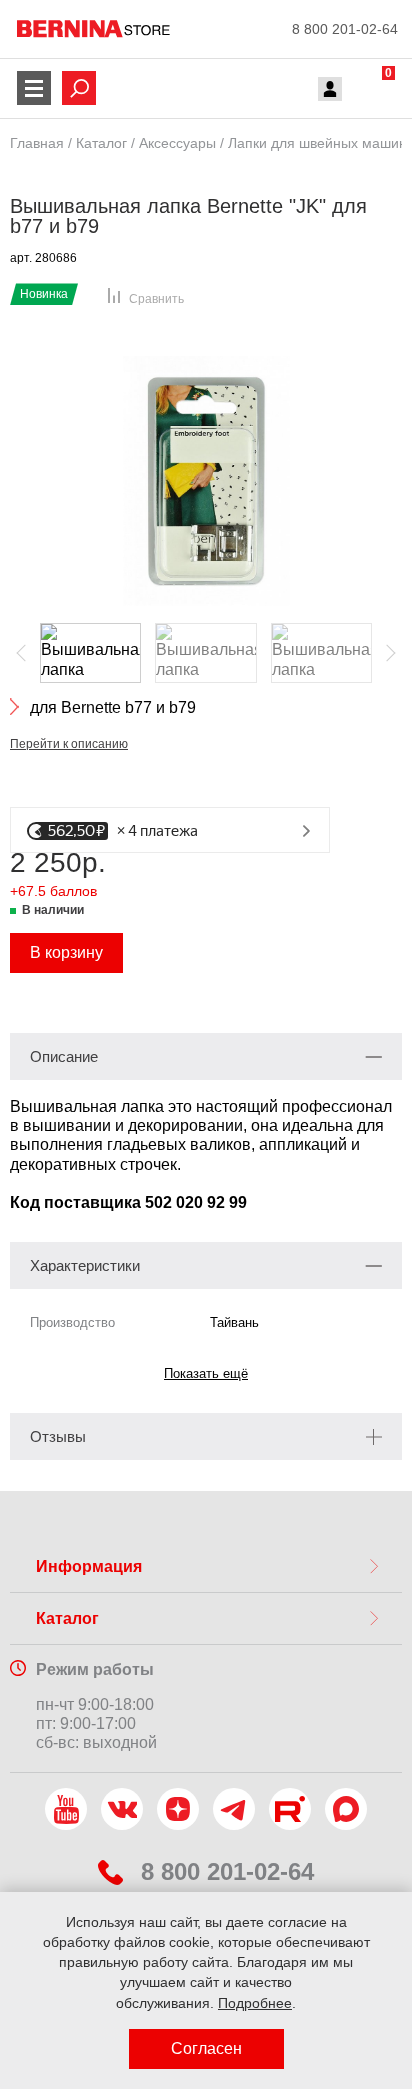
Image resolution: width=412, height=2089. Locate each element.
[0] (369, 91)
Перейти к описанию (69, 744)
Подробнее (255, 2003)
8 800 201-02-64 (345, 29)
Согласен (206, 2048)
